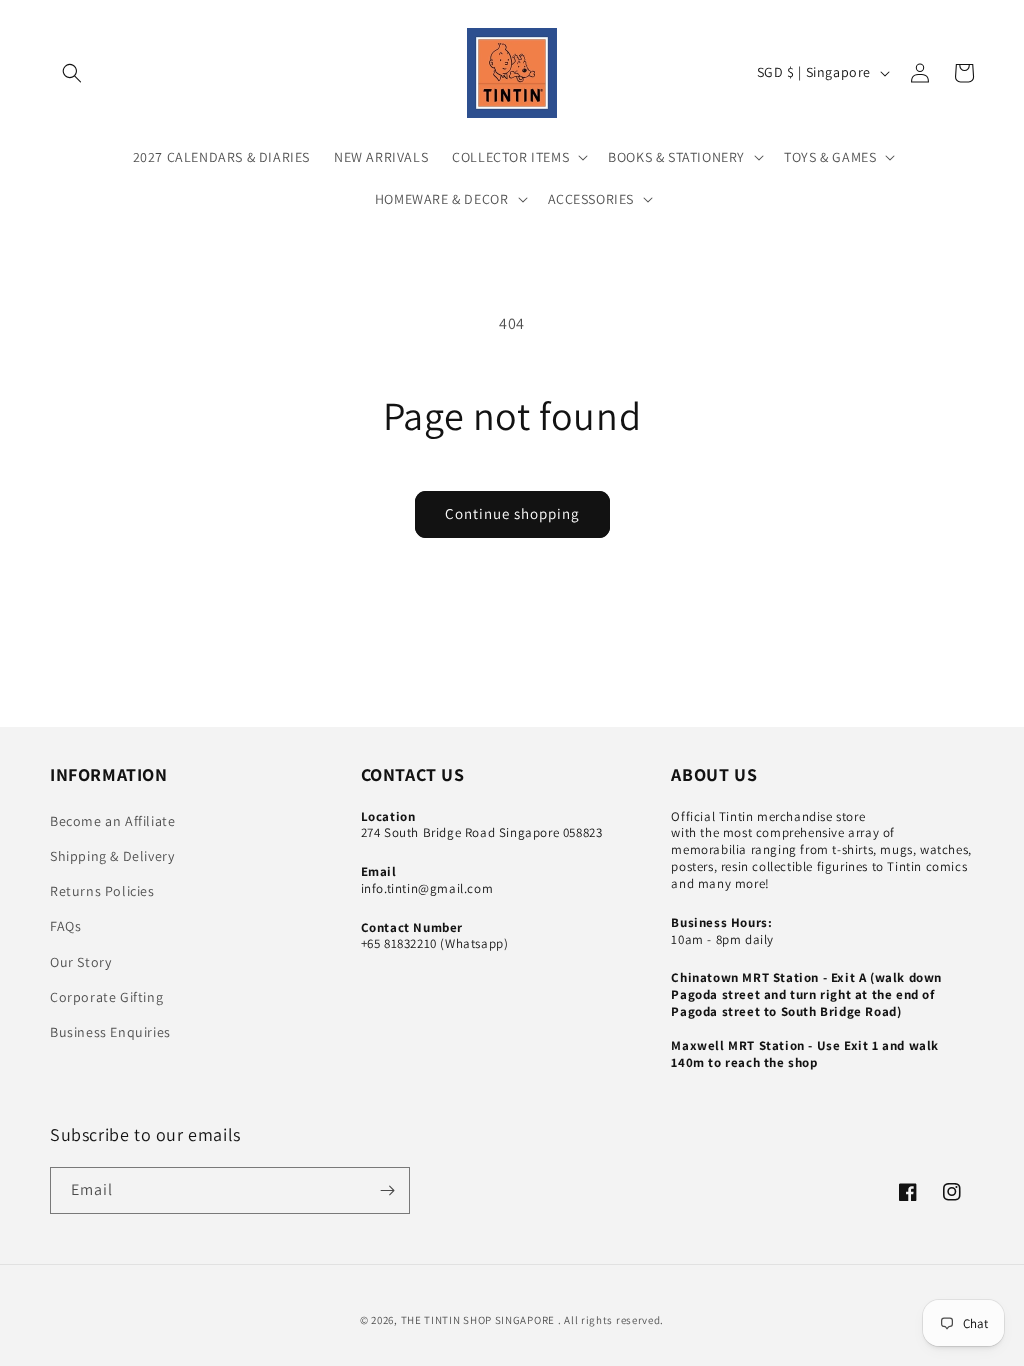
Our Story (80, 962)
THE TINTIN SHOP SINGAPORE (478, 1320)
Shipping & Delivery (112, 856)
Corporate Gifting (106, 997)
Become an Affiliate (112, 821)
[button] (72, 73)
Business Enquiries (110, 1032)
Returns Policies (102, 891)
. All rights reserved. (611, 1320)
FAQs (65, 926)
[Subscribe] (387, 1190)
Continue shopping (512, 513)
